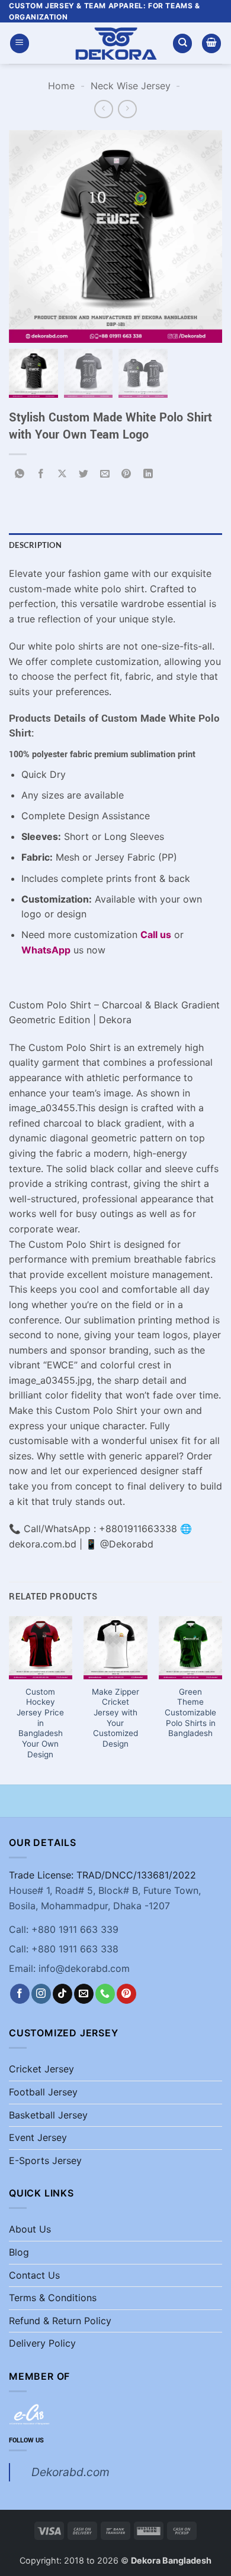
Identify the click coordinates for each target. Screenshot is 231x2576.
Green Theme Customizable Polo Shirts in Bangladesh (190, 1713)
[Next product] (103, 109)
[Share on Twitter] (84, 474)
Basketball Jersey (48, 2115)
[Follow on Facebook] (20, 1994)
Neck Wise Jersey (131, 86)
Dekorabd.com (70, 2472)
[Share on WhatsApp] (20, 474)
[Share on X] (62, 474)
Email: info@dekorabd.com (69, 1968)
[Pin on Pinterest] (126, 474)
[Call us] (105, 1994)
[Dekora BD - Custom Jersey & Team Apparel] (115, 43)
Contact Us (34, 2275)
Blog (19, 2252)
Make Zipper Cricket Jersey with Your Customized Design (115, 1718)
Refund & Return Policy (60, 2321)
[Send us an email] (84, 1994)
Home (61, 86)
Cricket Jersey (41, 2069)
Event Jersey (38, 2137)
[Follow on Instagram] (41, 1994)
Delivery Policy (42, 2343)
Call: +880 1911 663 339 (64, 1929)
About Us (30, 2229)
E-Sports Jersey (45, 2160)
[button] (20, 43)
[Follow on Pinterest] (126, 1994)
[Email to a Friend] (105, 474)
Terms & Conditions (53, 2298)
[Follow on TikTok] (62, 1994)
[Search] (182, 43)
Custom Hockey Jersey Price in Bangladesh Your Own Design (40, 1723)
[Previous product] (127, 109)
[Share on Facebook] (41, 474)
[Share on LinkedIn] (148, 474)
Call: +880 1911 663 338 (64, 1949)
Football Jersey (43, 2092)
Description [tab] (35, 545)
